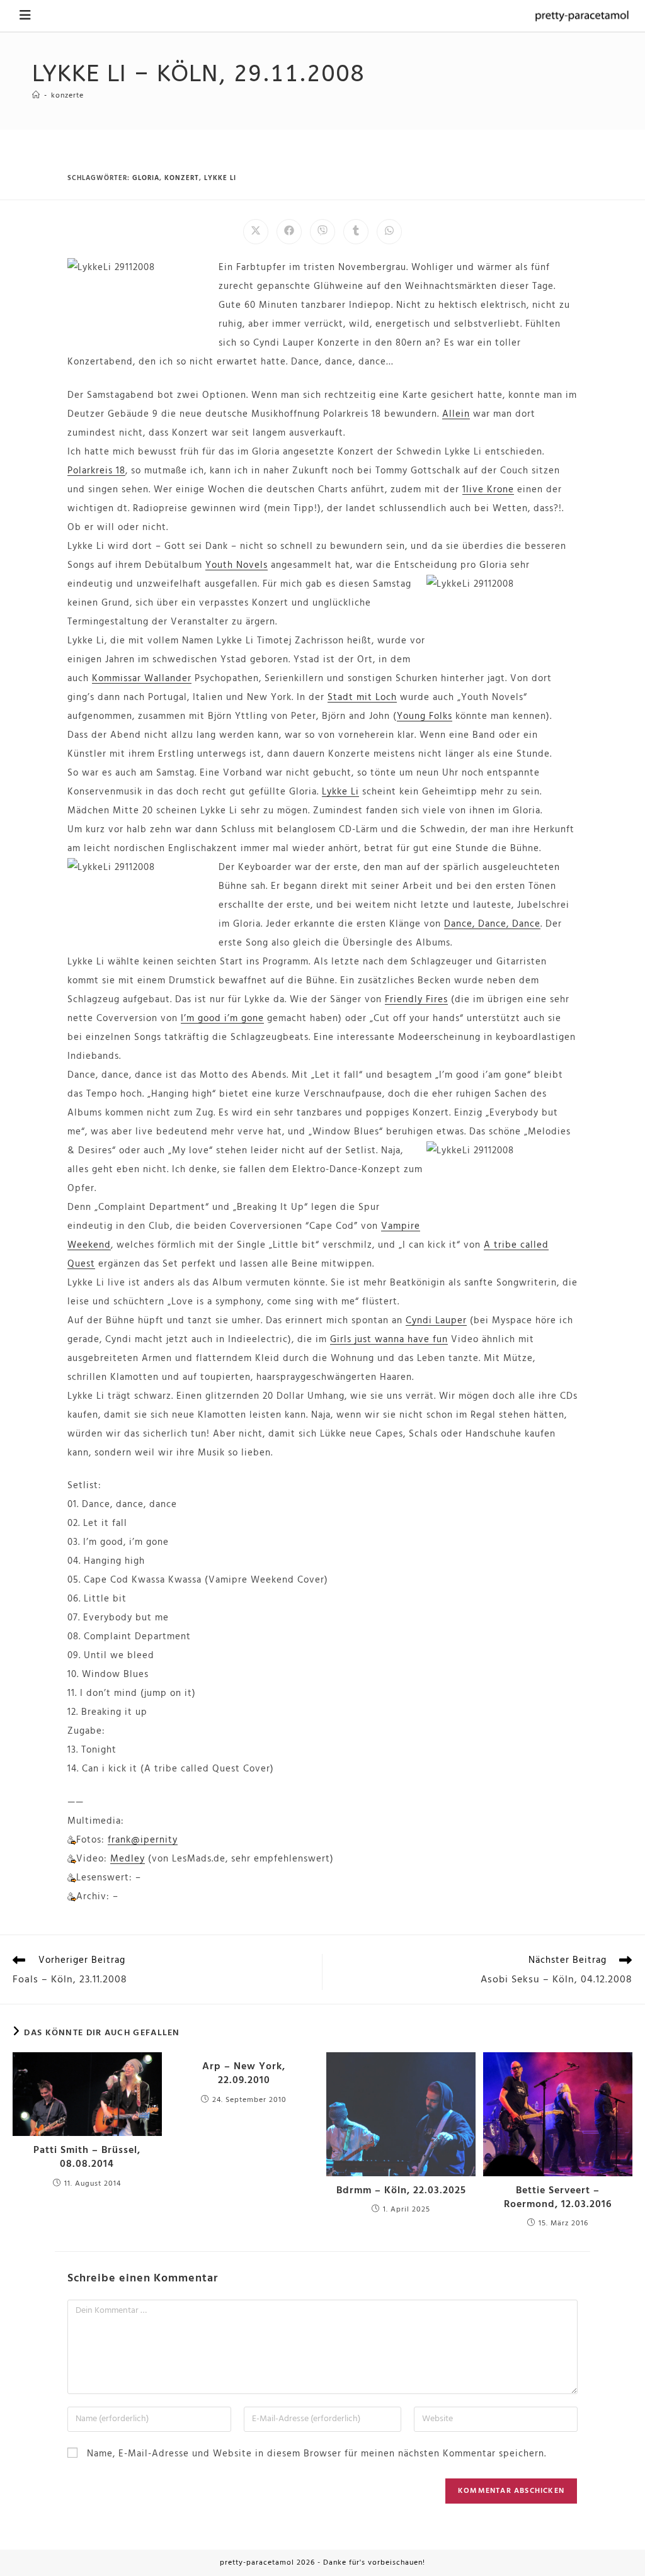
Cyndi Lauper (436, 1321)
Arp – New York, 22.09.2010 (244, 2074)
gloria (146, 178)
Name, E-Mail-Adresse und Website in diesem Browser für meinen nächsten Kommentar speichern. (317, 2454)
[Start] (36, 96)
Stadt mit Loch (362, 698)
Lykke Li (340, 792)
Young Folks (425, 716)
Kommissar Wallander (142, 679)
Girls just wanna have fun (389, 1340)
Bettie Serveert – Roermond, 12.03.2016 (558, 2198)
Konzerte (67, 96)
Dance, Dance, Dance (492, 924)
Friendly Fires (416, 1000)
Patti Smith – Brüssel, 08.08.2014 (87, 2158)
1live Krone (488, 490)
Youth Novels (237, 565)
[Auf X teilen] (256, 232)
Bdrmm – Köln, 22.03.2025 (401, 2191)
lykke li (220, 178)
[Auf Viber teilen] (322, 232)
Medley (128, 1859)
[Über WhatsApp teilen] (389, 232)
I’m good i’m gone (222, 1019)
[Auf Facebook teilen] (289, 232)
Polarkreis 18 (96, 471)
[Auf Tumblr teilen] (356, 232)
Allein (456, 414)
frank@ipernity (143, 1840)
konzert (182, 178)
